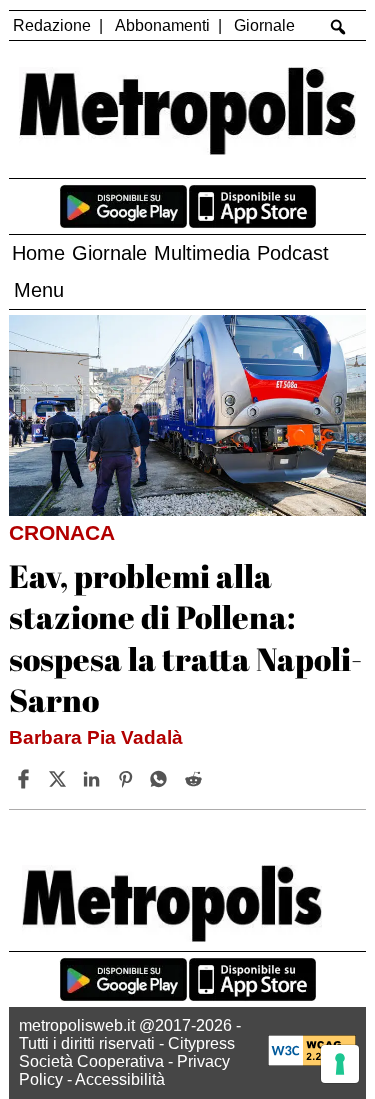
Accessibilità (120, 1079)
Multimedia (202, 253)
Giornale (264, 25)
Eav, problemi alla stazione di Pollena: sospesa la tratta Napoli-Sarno (185, 638)
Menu (39, 290)
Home (38, 253)
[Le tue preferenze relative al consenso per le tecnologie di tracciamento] (340, 1064)
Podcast (293, 253)
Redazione (52, 25)
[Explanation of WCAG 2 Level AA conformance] (312, 1060)
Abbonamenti (162, 25)
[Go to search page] (337, 27)
